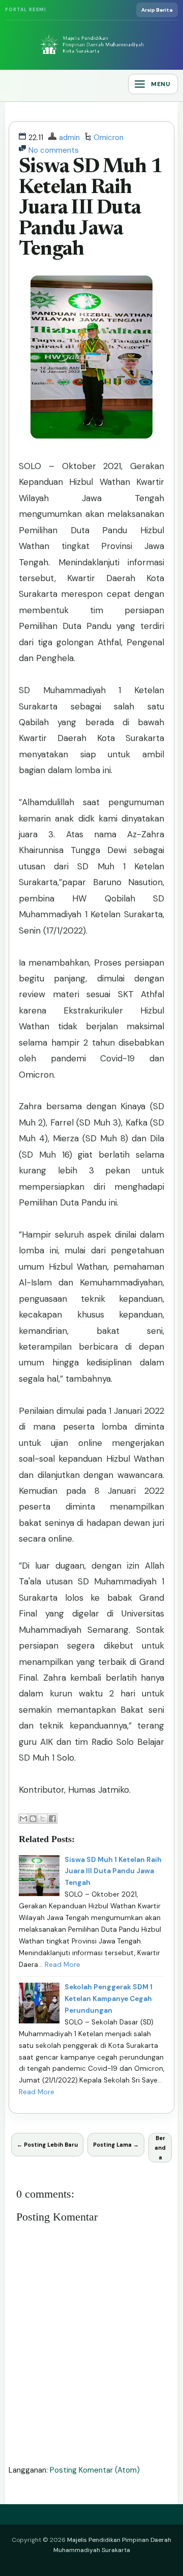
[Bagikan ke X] (43, 1819)
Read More (63, 1965)
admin (69, 138)
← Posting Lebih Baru (47, 2145)
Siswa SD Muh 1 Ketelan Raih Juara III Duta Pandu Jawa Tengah (91, 209)
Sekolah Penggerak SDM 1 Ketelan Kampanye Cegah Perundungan (109, 1999)
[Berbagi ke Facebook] (52, 1819)
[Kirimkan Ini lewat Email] (23, 1819)
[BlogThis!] (33, 1819)
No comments (54, 150)
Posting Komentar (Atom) (95, 2470)
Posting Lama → (116, 2145)
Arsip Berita (157, 10)
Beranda (160, 2147)
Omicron (109, 138)
